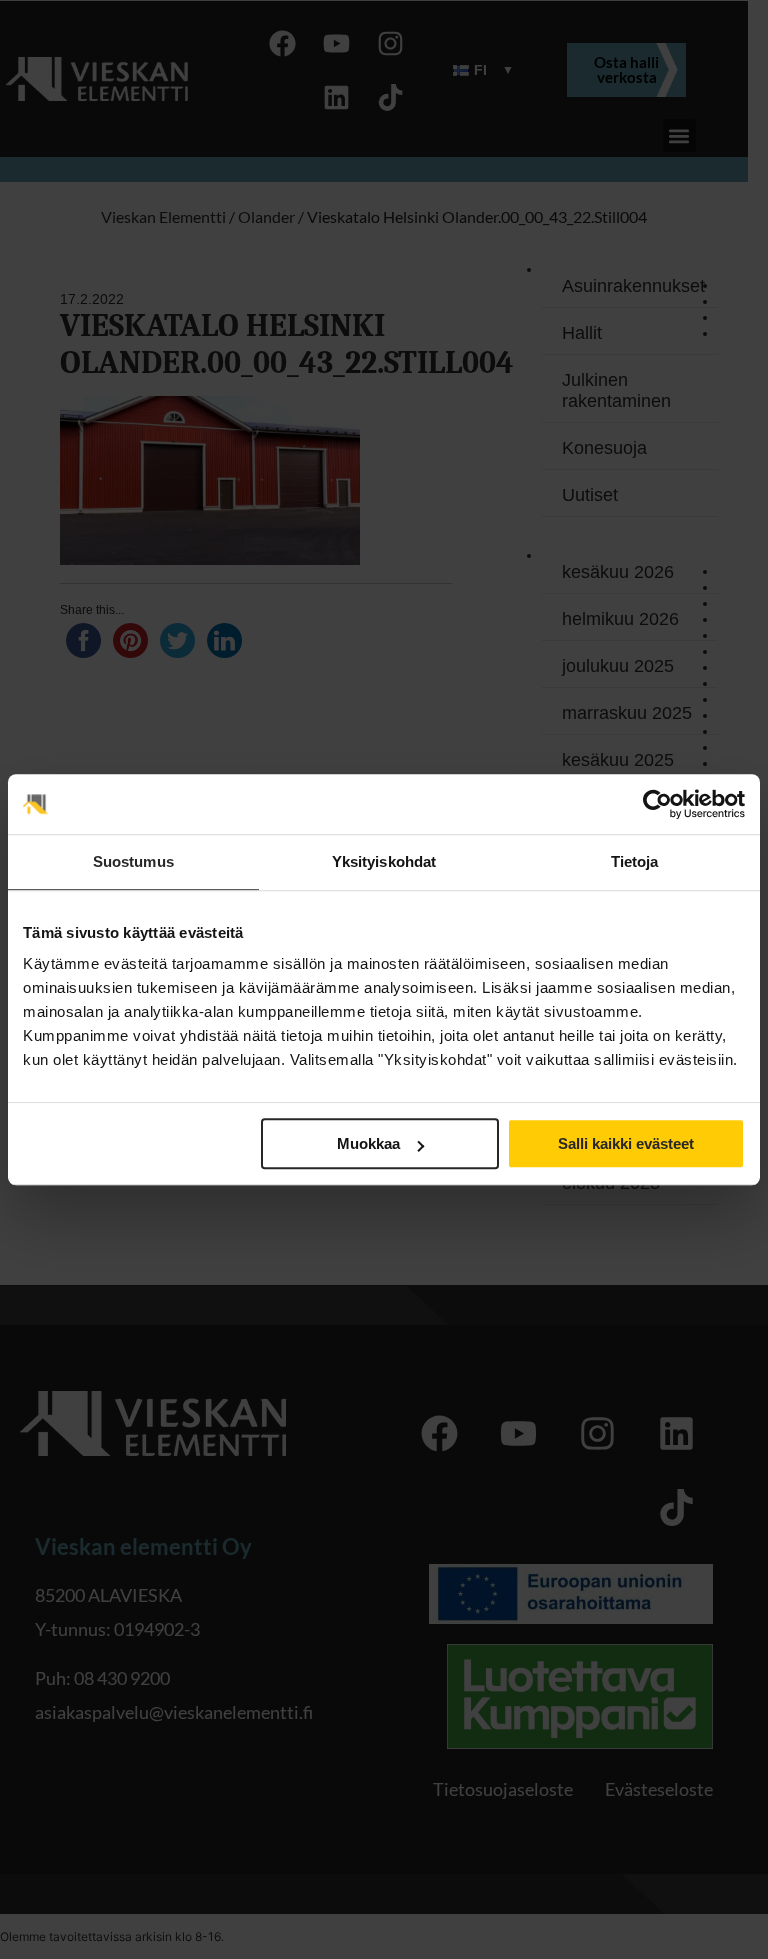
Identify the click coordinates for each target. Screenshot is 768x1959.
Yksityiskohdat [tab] (384, 861)
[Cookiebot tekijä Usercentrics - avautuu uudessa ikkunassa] (657, 804)
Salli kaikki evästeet (626, 1143)
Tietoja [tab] (635, 861)
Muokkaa (368, 1143)
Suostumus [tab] (133, 861)
